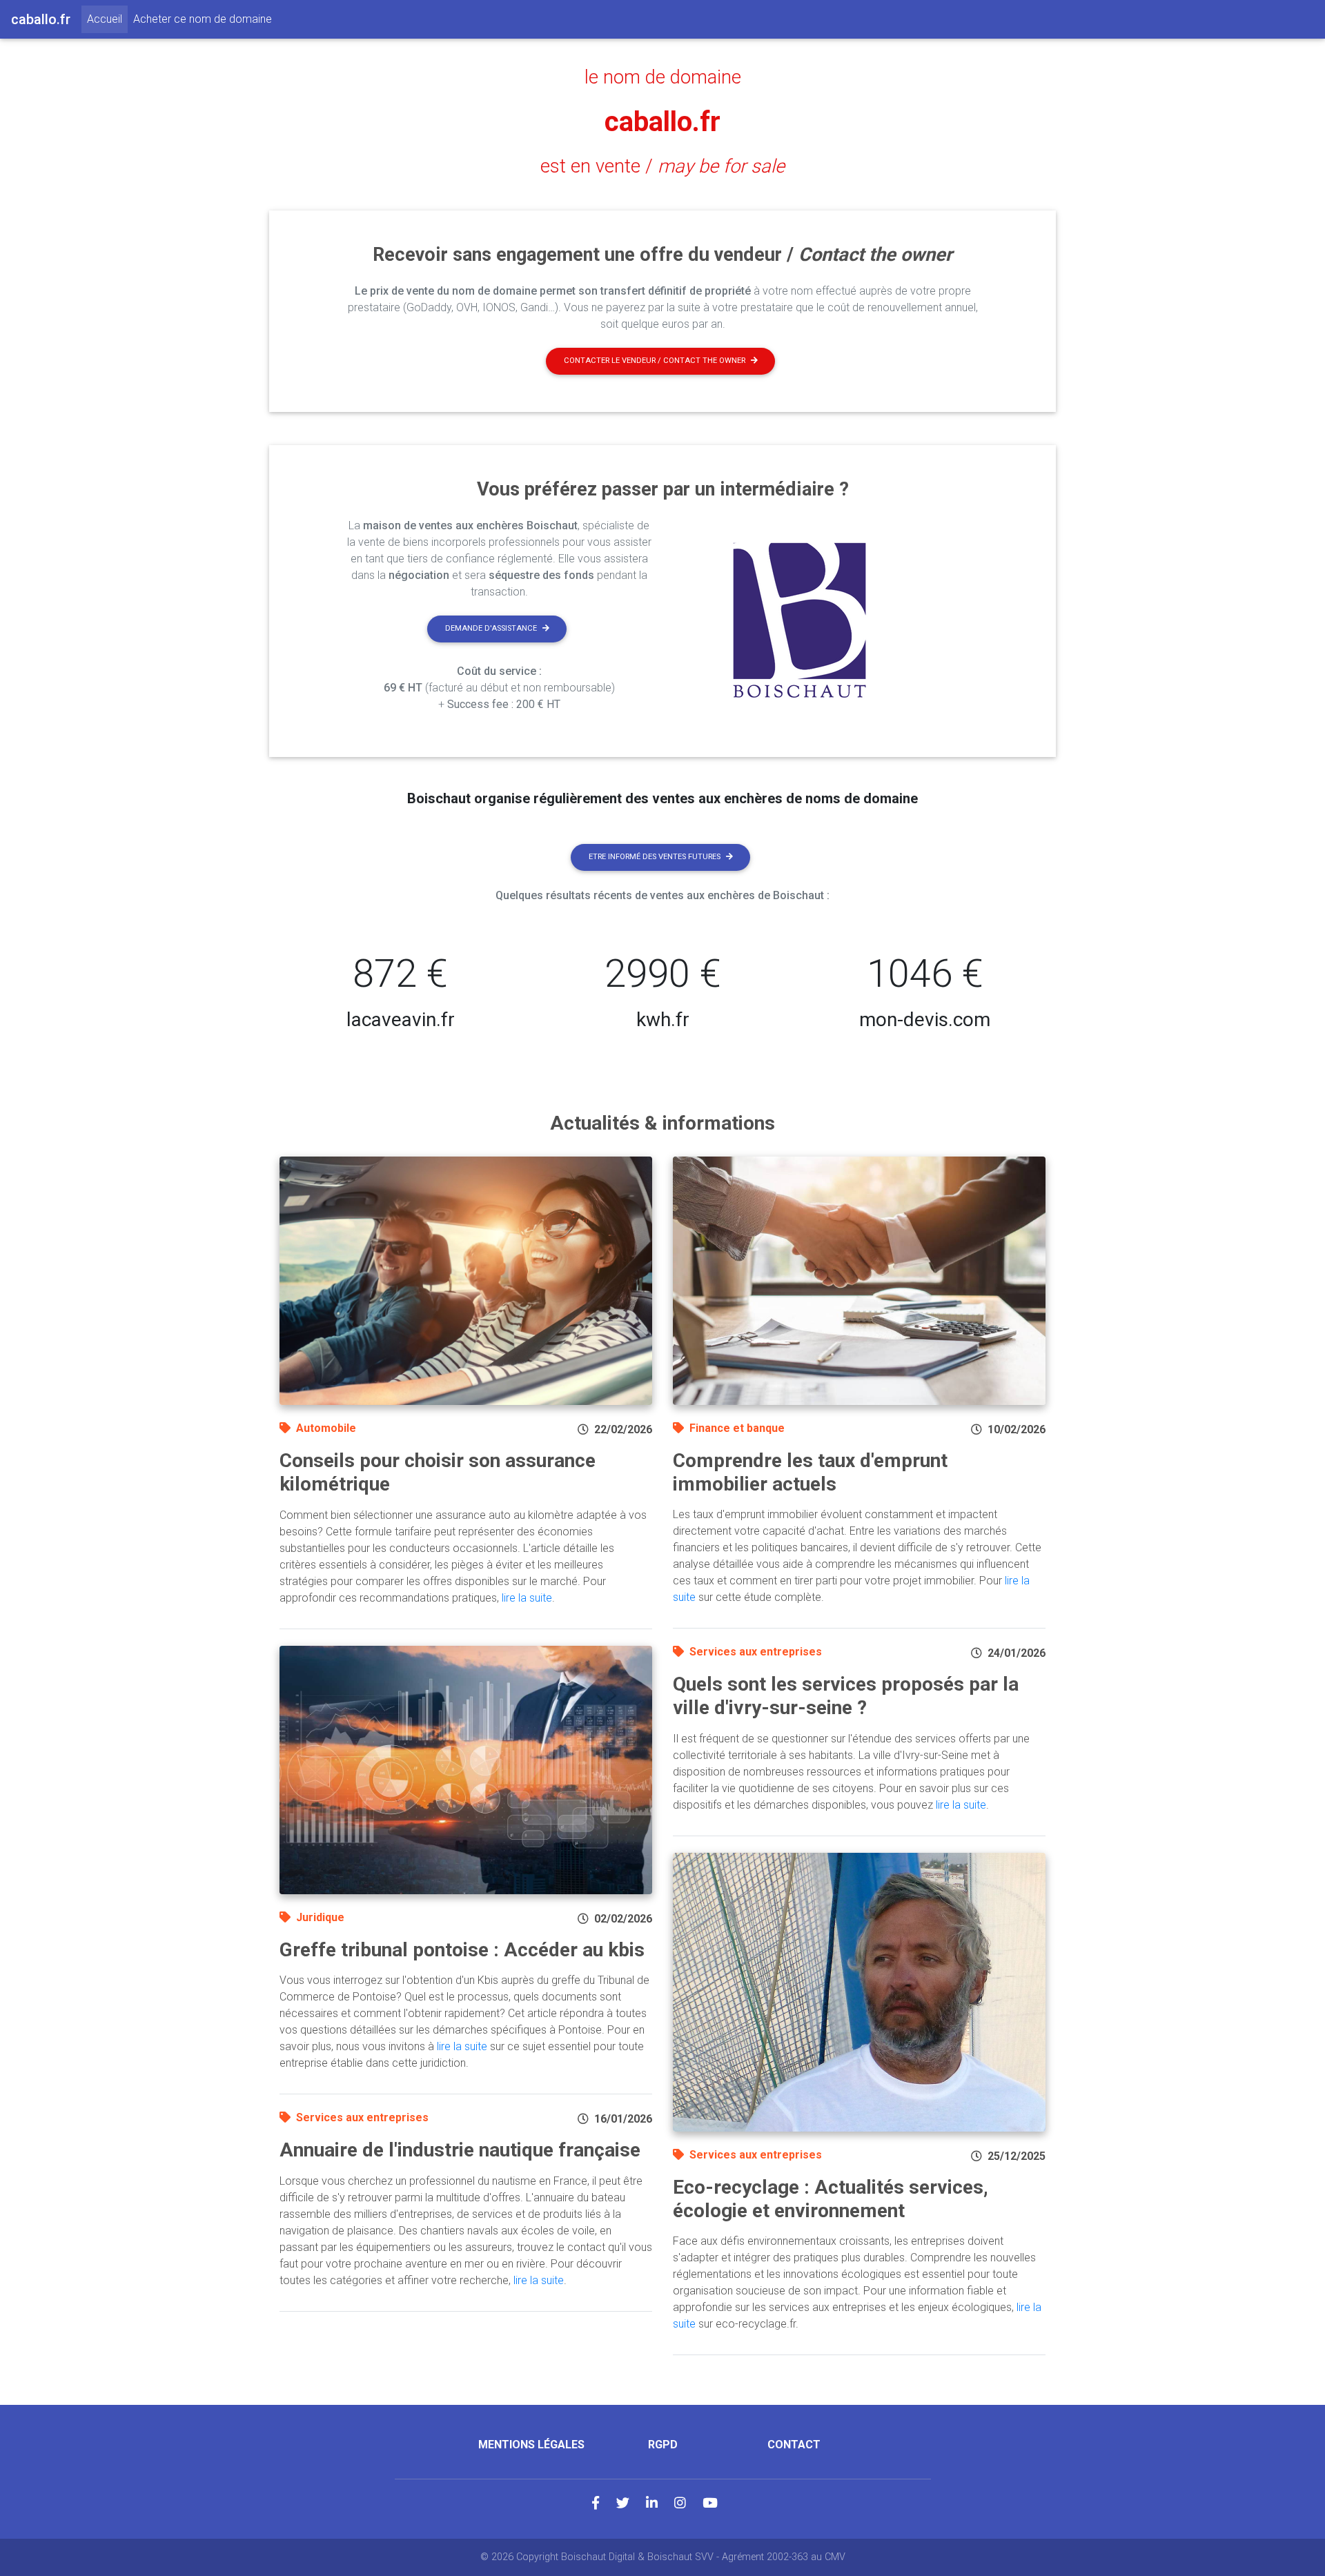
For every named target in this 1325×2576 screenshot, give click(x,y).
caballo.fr (662, 122)
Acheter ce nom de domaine (203, 19)
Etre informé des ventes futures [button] (655, 857)
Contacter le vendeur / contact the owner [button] (655, 361)
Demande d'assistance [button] (491, 628)
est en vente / (662, 166)
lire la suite (527, 1598)
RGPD (663, 2445)
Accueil (107, 19)
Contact (794, 2445)
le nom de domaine (663, 77)
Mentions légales (531, 2445)
